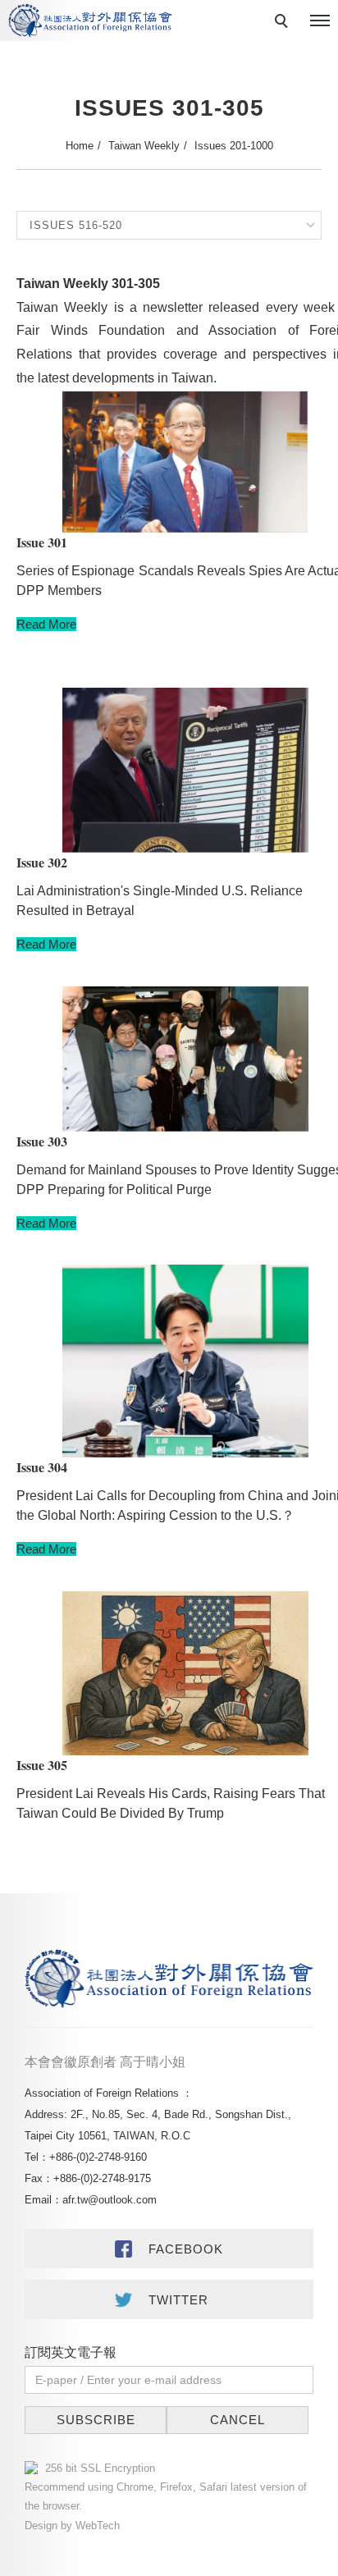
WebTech (96, 2526)
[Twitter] (169, 2299)
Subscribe (96, 2420)
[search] (284, 23)
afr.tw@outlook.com (110, 2200)
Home (80, 146)
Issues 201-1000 (234, 146)
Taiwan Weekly (144, 146)
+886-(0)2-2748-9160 (98, 2157)
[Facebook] (169, 2249)
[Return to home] (90, 21)
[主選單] (320, 21)
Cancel (238, 2420)
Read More (46, 624)
